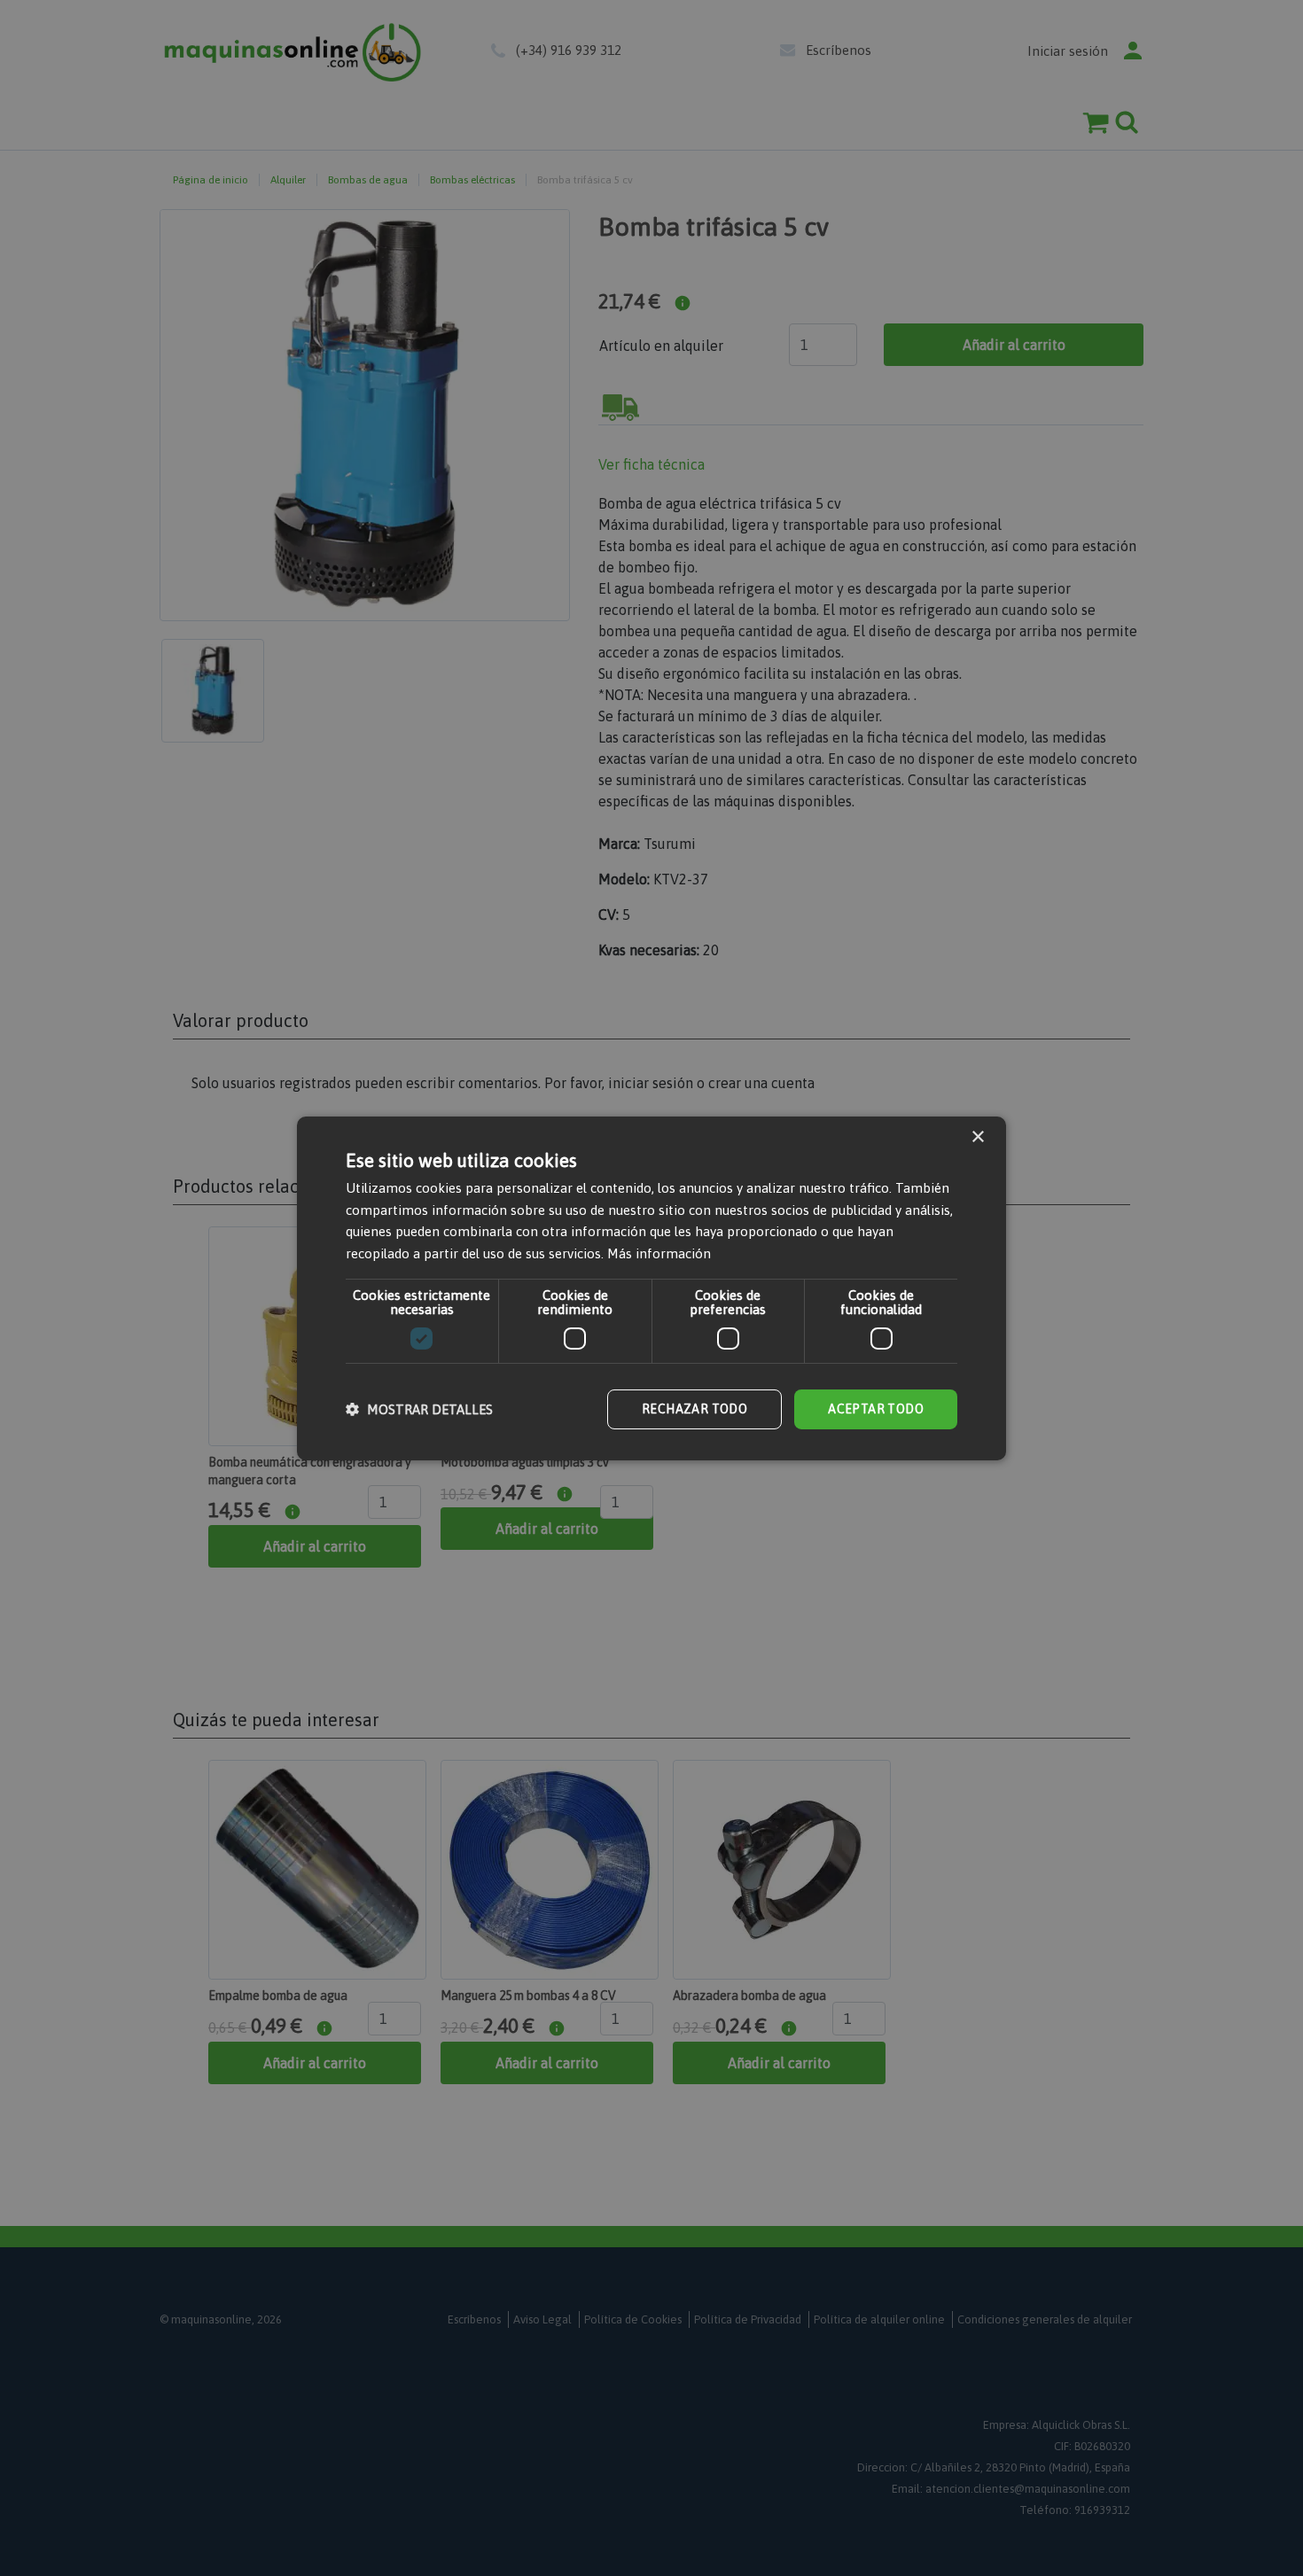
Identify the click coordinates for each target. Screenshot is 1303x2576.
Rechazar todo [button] (694, 1409)
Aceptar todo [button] (876, 1409)
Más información (659, 1253)
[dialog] (651, 1288)
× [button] (977, 1136)
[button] (419, 1409)
